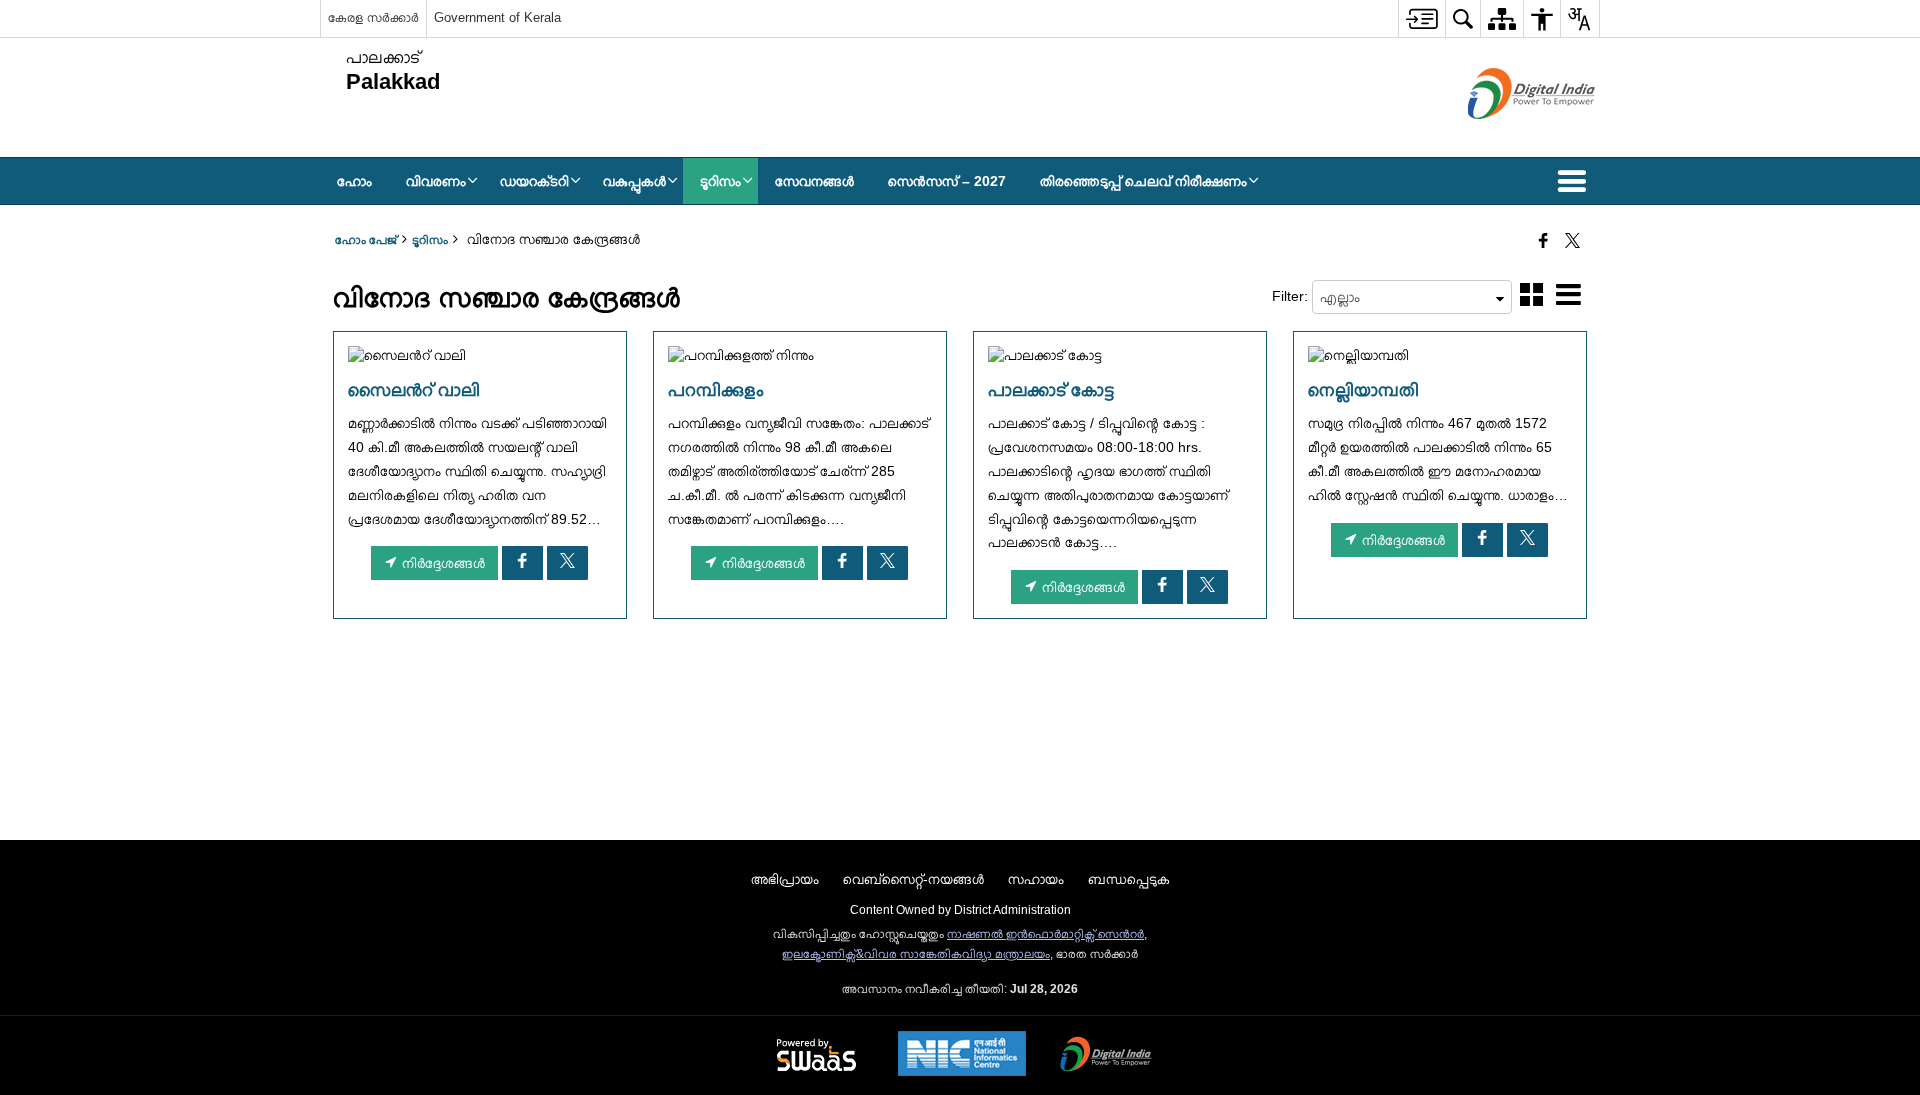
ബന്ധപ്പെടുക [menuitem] (1129, 879)
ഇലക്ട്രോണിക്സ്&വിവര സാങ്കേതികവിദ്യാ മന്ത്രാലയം (916, 954)
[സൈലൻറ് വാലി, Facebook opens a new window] (522, 563)
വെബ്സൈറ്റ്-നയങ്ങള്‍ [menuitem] (913, 879)
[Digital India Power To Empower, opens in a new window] (1106, 1056)
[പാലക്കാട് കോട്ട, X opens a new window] (1207, 587)
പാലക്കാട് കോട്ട (1051, 390)
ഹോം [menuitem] (354, 181)
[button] (1576, 181)
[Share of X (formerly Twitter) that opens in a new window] (1572, 242)
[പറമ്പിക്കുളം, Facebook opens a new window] (842, 563)
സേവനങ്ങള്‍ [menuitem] (814, 181)
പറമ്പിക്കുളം (716, 390)
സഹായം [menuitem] (1036, 879)
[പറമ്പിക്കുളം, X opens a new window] (887, 563)
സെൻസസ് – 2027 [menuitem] (947, 181)
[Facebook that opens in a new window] (1543, 242)
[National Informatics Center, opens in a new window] (962, 1055)
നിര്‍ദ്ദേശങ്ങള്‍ (441, 563)
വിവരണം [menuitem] (436, 181)
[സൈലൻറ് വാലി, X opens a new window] (567, 563)
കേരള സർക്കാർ (373, 17)
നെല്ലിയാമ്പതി (1363, 390)
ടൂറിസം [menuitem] (720, 181)
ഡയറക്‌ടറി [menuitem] (534, 181)
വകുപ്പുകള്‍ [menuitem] (634, 181)
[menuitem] (1421, 18)
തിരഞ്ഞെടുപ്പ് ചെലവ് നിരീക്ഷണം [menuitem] (1143, 181)
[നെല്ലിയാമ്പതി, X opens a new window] (1527, 540)
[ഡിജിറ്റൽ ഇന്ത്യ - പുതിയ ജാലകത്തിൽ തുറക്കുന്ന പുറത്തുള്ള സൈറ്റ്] (1506, 136)
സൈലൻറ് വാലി (414, 390)
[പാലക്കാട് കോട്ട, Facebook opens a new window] (1162, 587)
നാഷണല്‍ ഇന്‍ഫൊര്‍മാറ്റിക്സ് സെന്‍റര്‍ (1045, 934)
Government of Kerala (497, 17)
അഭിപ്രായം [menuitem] (785, 879)
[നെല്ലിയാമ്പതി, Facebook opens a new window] (1482, 540)
